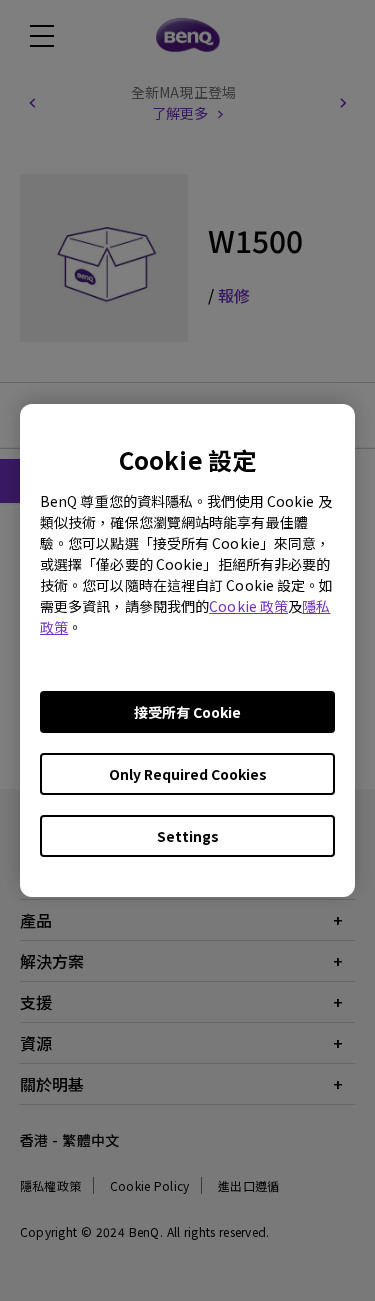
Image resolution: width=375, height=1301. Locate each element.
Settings (188, 836)
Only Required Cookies (188, 774)
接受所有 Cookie (187, 712)
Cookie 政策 (248, 606)
